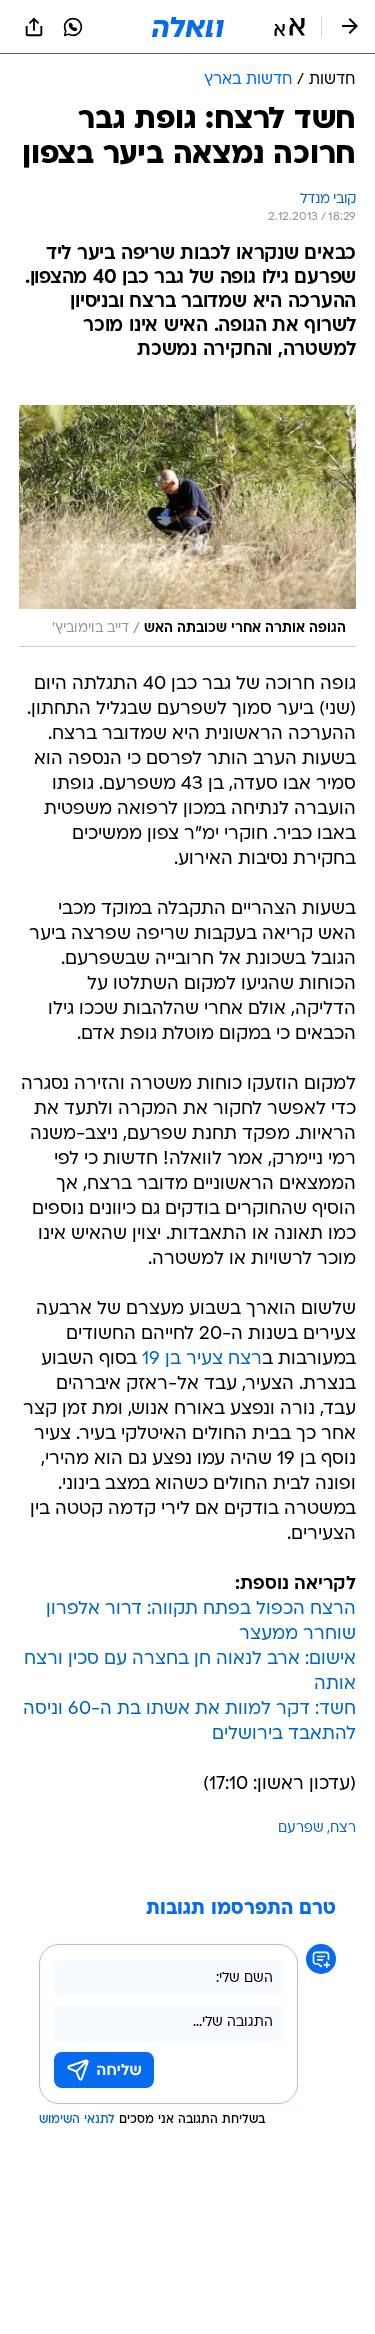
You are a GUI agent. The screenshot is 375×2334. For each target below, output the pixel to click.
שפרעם (301, 1828)
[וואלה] (188, 27)
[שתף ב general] (34, 27)
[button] (289, 27)
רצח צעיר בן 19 (202, 1359)
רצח (343, 1828)
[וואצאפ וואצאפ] (73, 27)
